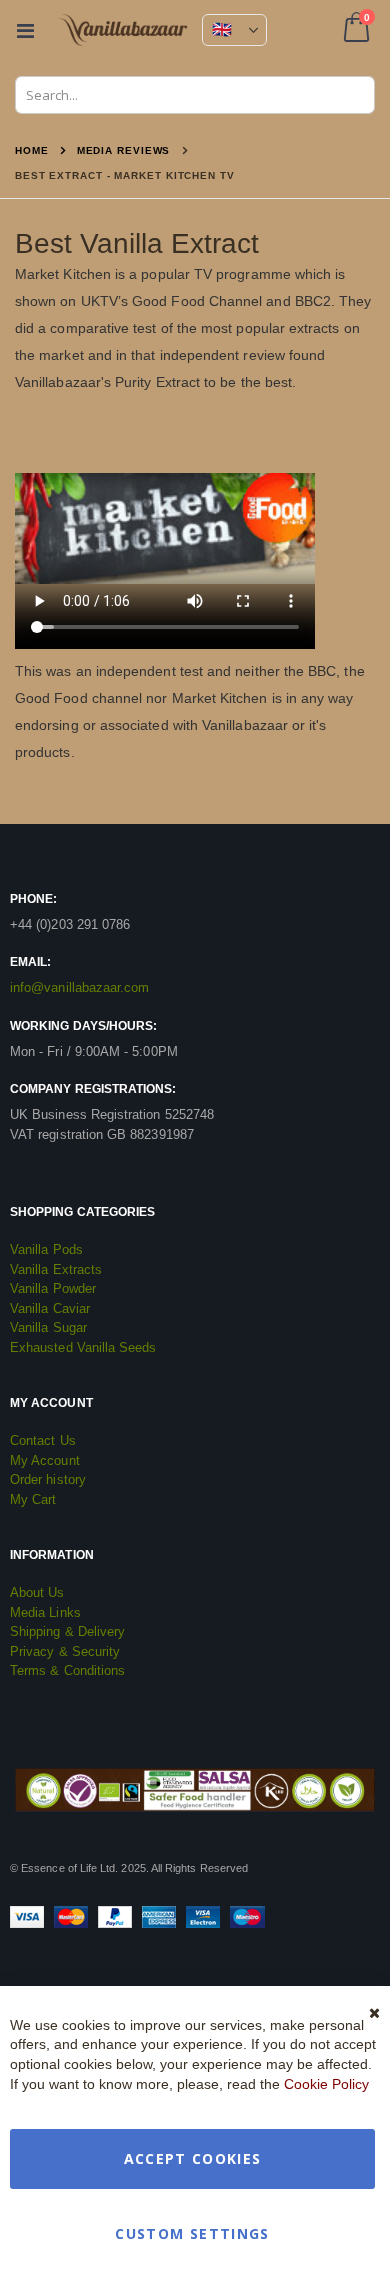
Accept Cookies (193, 2158)
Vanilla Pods (46, 1249)
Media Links (45, 1612)
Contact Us (43, 1440)
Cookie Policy (326, 2084)
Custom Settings (192, 2233)
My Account (45, 1460)
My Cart (33, 1499)
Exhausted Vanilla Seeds (83, 1347)
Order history (48, 1479)
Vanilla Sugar (48, 1327)
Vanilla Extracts (56, 1269)
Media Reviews (124, 151)
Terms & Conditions (67, 1670)
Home (32, 150)
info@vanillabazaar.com (79, 987)
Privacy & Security (65, 1651)
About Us (37, 1592)
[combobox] (195, 95)
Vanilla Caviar (50, 1308)
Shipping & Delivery (67, 1631)
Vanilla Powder (53, 1288)
